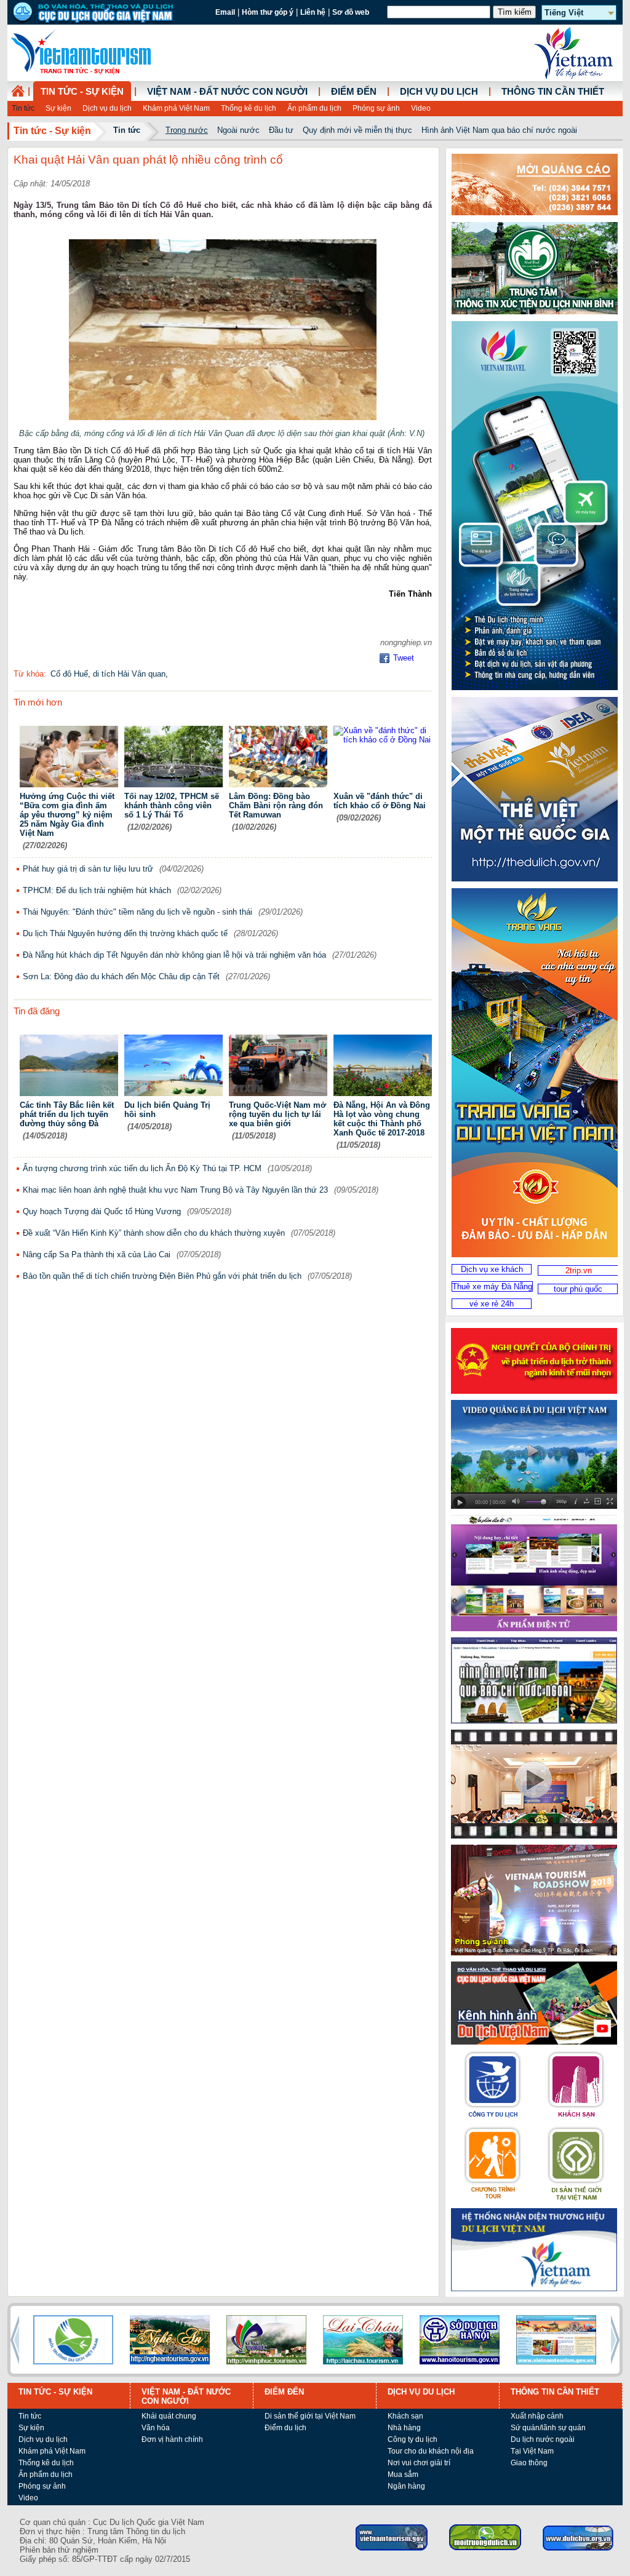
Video (421, 108)
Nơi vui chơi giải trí (419, 2463)
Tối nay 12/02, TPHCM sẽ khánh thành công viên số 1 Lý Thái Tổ (172, 805)
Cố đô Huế (69, 674)
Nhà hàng (404, 2428)
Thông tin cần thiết (553, 92)
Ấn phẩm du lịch (314, 108)
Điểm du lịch (285, 2428)
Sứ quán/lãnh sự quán (548, 2428)
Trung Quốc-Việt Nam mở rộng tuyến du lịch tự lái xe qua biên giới (277, 1114)
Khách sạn (405, 2416)
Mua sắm (403, 2475)
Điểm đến (354, 92)
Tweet (404, 658)
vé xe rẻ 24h (492, 1304)
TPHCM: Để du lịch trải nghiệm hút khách (97, 890)
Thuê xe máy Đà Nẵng (492, 1286)
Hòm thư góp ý (268, 12)
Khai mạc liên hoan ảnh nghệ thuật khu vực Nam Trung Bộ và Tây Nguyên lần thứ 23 (175, 1190)
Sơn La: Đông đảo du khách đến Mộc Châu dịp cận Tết (121, 976)
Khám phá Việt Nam (176, 108)
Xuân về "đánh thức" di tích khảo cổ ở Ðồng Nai (380, 801)
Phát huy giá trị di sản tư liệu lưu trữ (88, 869)
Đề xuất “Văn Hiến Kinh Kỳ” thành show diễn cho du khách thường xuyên (154, 1233)
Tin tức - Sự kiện (82, 92)
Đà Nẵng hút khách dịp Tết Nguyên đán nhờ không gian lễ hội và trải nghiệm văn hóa (174, 955)
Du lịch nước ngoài (543, 2439)
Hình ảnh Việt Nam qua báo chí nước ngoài (499, 130)
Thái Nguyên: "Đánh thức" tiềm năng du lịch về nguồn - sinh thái (138, 912)
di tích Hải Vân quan (129, 674)
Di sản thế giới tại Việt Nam (310, 2416)
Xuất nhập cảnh (537, 2416)
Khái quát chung (169, 2416)
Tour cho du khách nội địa (431, 2451)
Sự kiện (58, 108)
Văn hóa (156, 2428)
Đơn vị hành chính (172, 2439)
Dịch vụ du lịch (107, 108)
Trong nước (187, 130)
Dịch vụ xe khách (492, 1269)
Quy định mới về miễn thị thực (357, 130)
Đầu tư (281, 130)
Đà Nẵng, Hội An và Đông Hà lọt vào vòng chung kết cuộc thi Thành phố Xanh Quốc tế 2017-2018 (382, 1119)
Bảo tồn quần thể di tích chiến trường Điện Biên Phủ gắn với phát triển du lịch (162, 1276)
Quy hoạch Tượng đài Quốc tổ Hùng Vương (102, 1211)
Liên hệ (313, 12)
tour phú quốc (578, 1289)
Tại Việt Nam (532, 2451)
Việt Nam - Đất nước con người (227, 92)
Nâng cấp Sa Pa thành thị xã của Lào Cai (97, 1254)
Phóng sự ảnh (376, 108)
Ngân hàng (406, 2486)
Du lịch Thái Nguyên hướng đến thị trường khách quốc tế (125, 933)
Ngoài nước (238, 130)
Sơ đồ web (351, 12)
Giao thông (529, 2463)
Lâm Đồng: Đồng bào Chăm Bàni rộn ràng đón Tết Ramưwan (276, 805)
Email (225, 12)
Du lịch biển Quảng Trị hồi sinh (167, 1110)
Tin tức (23, 108)
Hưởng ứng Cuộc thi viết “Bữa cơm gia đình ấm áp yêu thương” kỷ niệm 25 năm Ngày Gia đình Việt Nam (67, 815)
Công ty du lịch (413, 2439)
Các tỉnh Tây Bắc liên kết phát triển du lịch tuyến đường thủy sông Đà (67, 1114)
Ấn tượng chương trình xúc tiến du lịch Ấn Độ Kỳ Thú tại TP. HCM (142, 1168)
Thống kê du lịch (249, 108)
